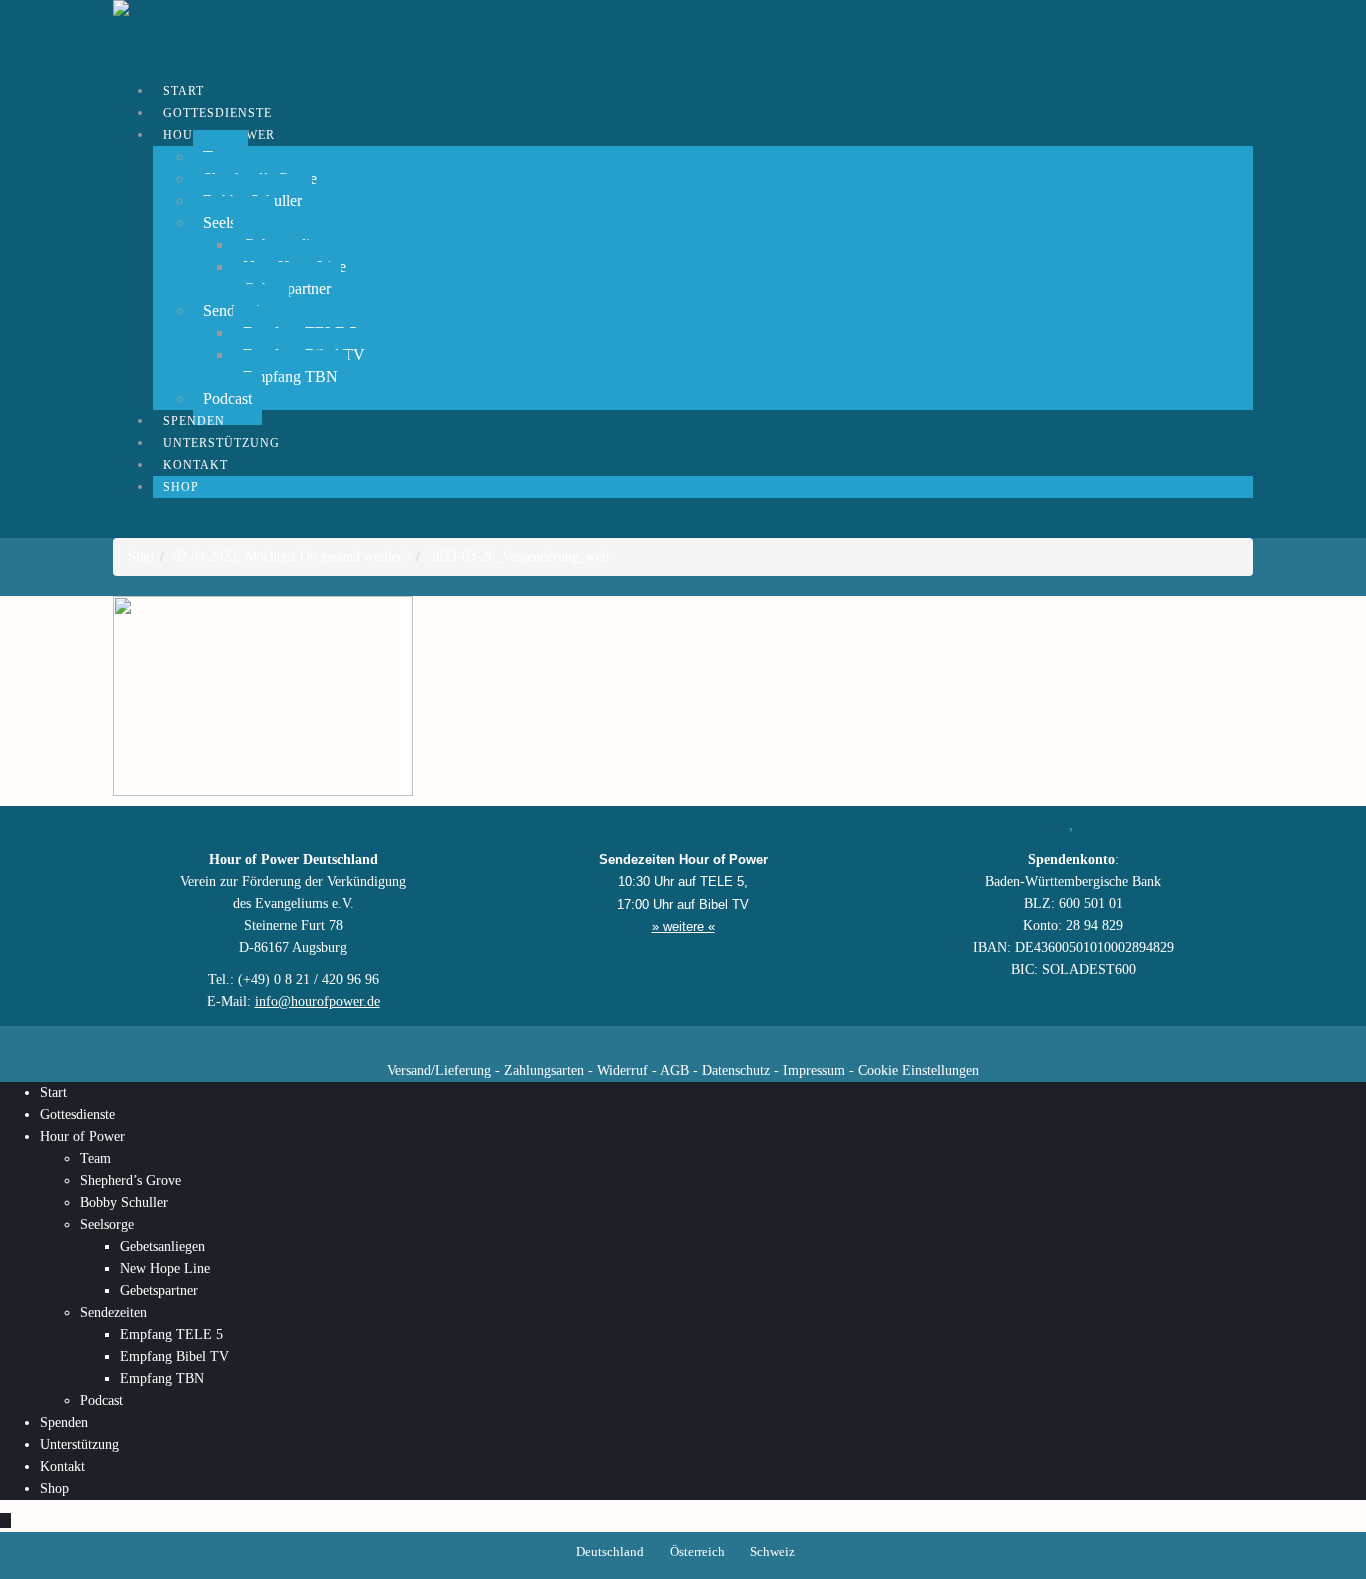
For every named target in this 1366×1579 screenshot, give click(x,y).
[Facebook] (578, 1040)
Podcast (101, 1400)
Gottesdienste (77, 1114)
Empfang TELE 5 (171, 1334)
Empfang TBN (290, 376)
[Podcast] (753, 1040)
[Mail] (788, 1040)
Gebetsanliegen (162, 1246)
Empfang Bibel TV (174, 1356)
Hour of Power (82, 1136)
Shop (181, 487)
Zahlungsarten (544, 1070)
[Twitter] (613, 1040)
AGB (674, 1070)
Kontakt (62, 1466)
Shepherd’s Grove (130, 1180)
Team (95, 1158)
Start (53, 1092)
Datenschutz (736, 1070)
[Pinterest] (718, 1040)
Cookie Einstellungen (918, 1070)
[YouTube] (648, 1040)
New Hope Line (165, 1268)
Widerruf (622, 1070)
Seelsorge (107, 1224)
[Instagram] (683, 1040)
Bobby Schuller (124, 1202)
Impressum (814, 1070)
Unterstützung (79, 1444)
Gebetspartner (159, 1290)
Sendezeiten (113, 1312)
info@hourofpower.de (317, 1001)
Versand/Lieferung (439, 1070)
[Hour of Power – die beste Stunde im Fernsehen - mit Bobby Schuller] (223, 40)
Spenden (64, 1422)
